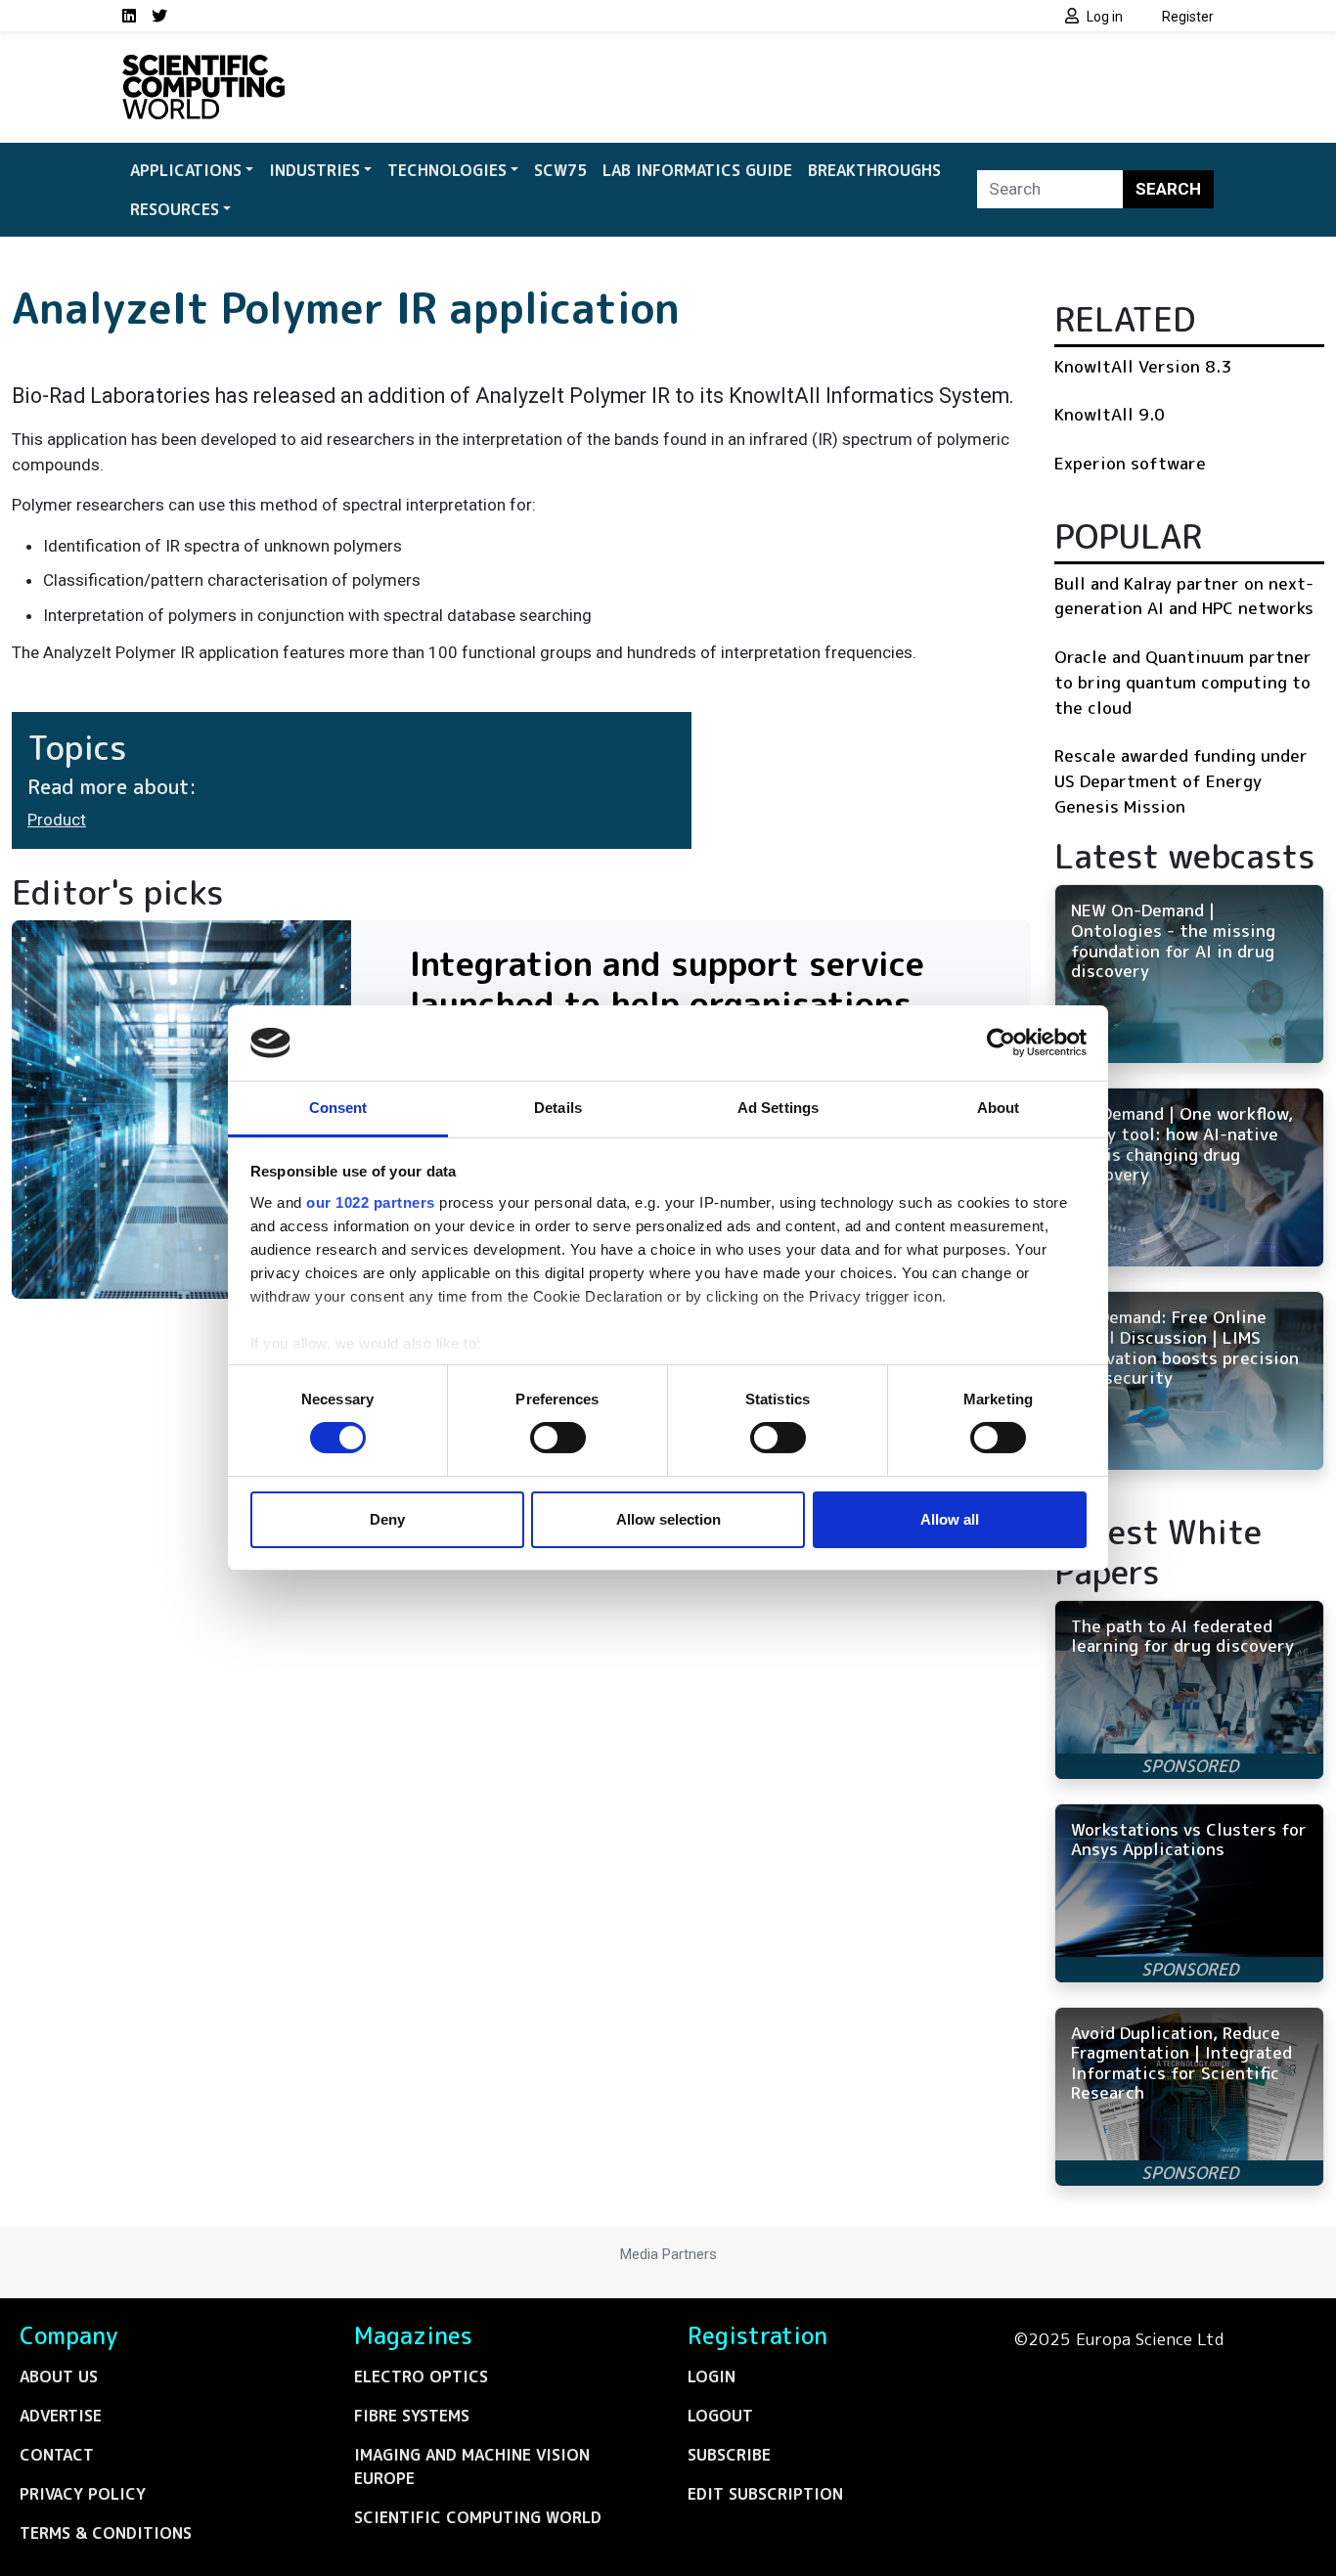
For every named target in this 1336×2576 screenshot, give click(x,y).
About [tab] (999, 1108)
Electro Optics (421, 2376)
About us (59, 2376)
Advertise (61, 2416)
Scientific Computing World (478, 2517)
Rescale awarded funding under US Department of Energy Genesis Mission (1181, 780)
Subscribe (729, 2455)
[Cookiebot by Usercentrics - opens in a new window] (1001, 1043)
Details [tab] (558, 1108)
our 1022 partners (371, 1202)
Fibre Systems (412, 2416)
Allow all (950, 1519)
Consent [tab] (338, 1108)
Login (712, 2376)
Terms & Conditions (106, 2533)
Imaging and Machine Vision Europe (472, 2466)
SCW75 (560, 170)
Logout (720, 2416)
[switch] (558, 1438)
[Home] (203, 67)
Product (57, 820)
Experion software (1130, 463)
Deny (387, 1519)
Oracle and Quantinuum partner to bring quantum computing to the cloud (1183, 682)
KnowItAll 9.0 (1110, 414)
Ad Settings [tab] (778, 1108)
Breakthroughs (874, 170)
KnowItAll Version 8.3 (1143, 366)
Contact (57, 2455)
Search (1168, 189)
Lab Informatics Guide (697, 170)
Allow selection (668, 1519)
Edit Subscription (765, 2494)
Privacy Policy (83, 2494)
